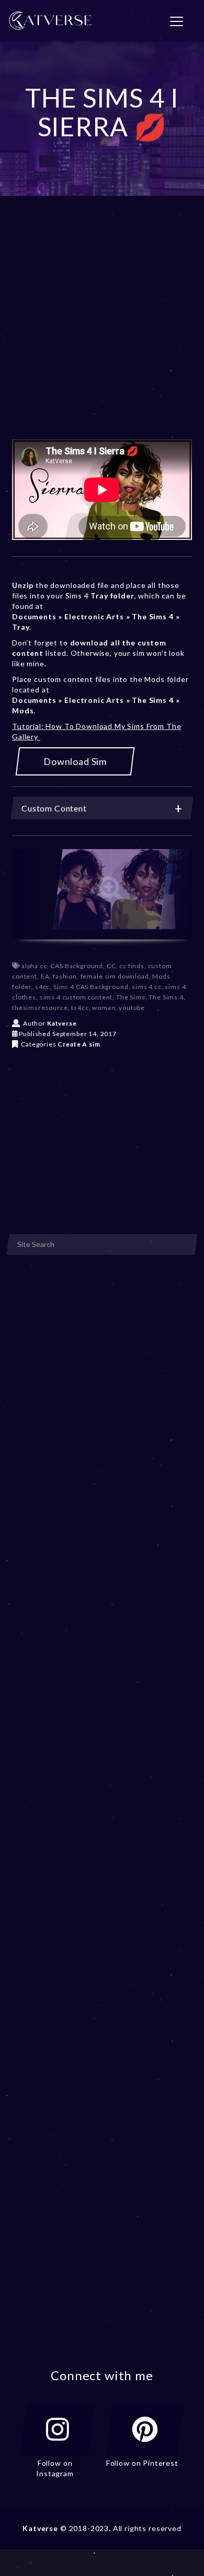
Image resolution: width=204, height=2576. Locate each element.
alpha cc (34, 966)
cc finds (132, 966)
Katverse (62, 1023)
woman (104, 1008)
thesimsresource (40, 1008)
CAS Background (77, 966)
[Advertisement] (102, 333)
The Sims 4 (166, 997)
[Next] (174, 894)
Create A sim (79, 1044)
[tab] (102, 808)
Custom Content (54, 808)
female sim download (115, 976)
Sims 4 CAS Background (91, 987)
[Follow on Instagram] (58, 2429)
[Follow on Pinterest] (145, 2429)
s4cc (42, 987)
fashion (65, 976)
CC (111, 966)
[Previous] (30, 894)
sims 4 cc (147, 987)
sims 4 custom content (76, 997)
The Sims (131, 997)
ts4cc (80, 1008)
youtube (132, 1008)
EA (45, 976)
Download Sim (75, 761)
